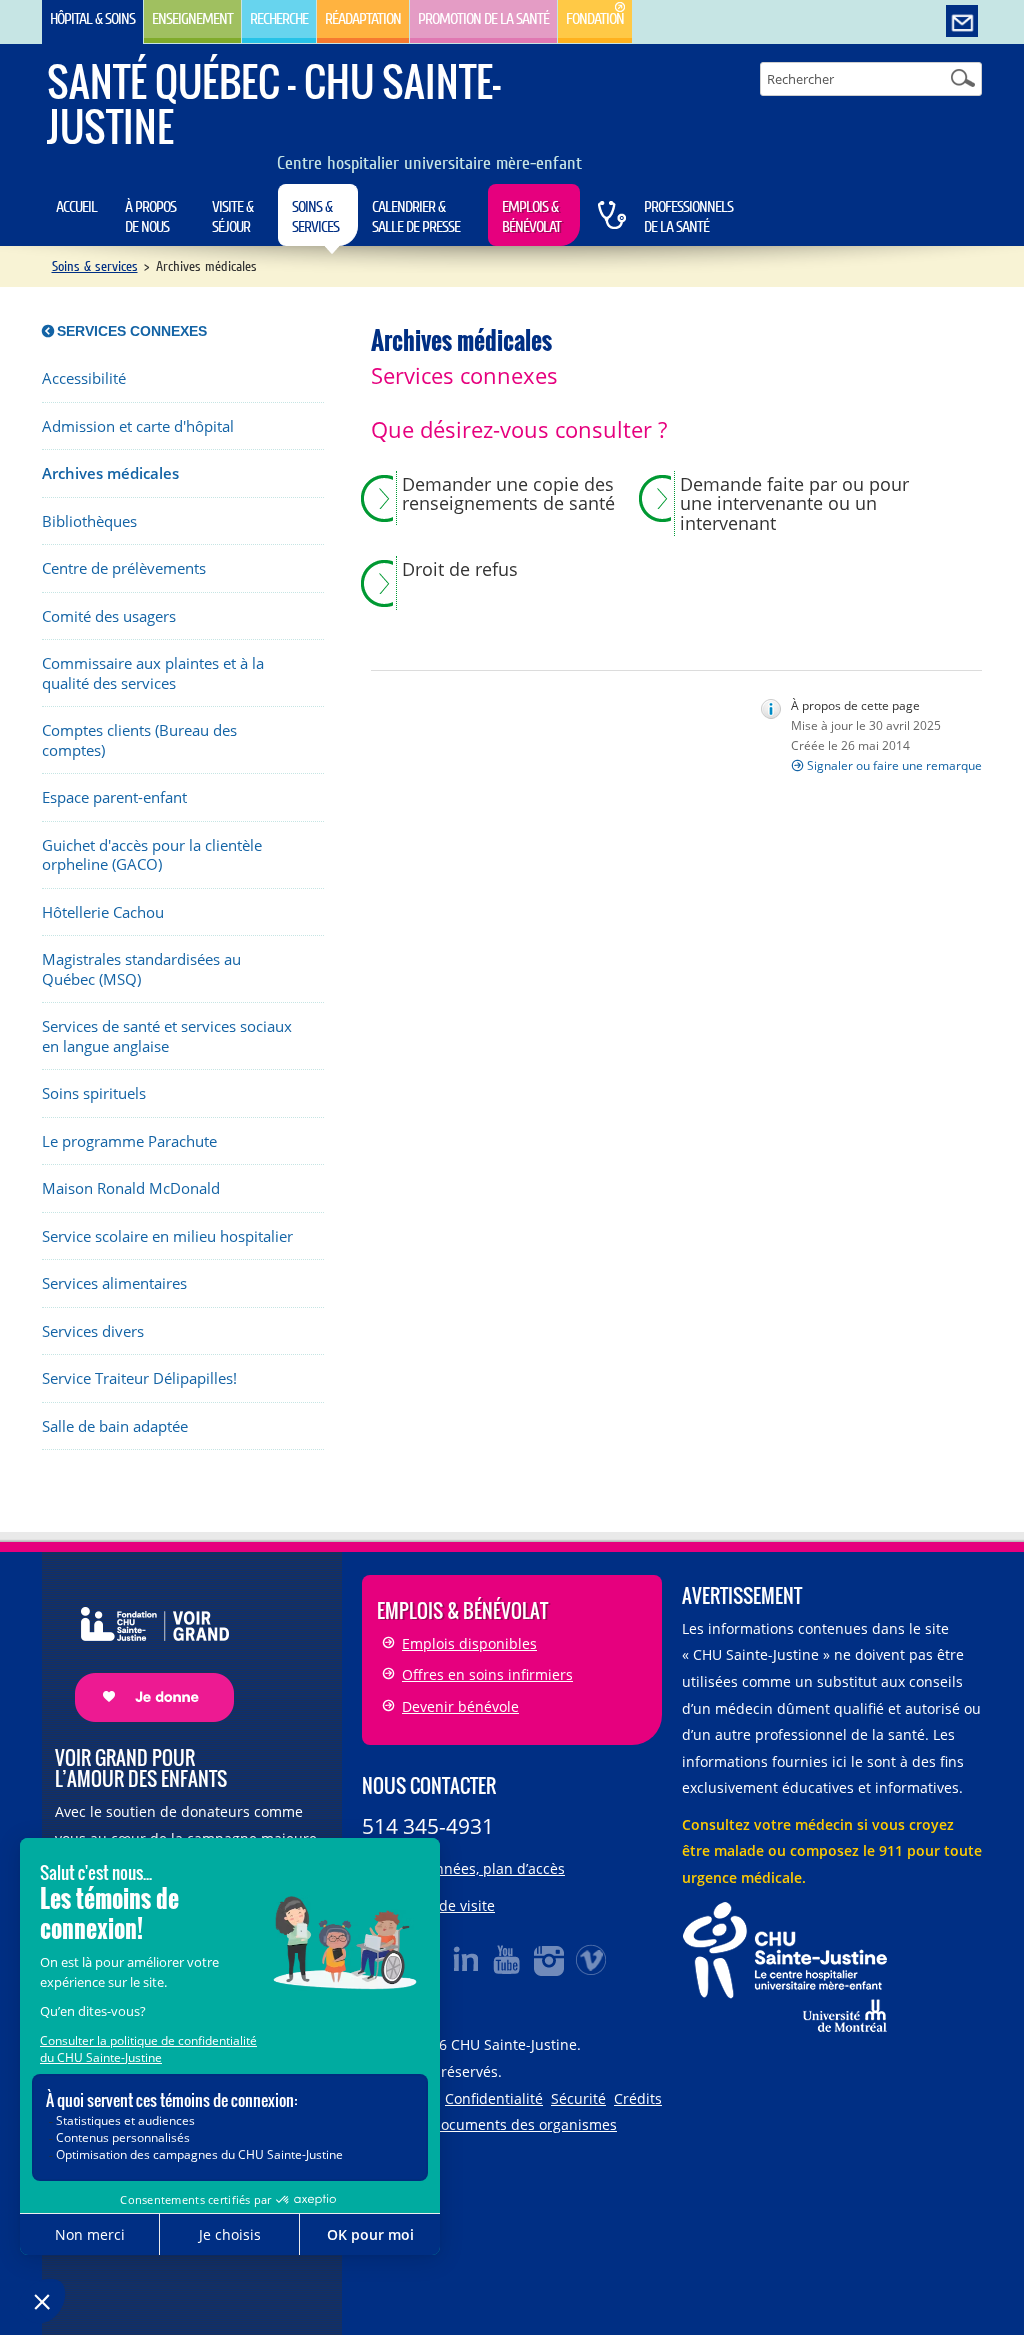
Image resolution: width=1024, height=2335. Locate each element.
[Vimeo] (592, 1959)
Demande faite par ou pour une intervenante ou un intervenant (794, 504)
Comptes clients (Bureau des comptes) (139, 740)
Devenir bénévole (460, 1706)
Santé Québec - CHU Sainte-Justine (274, 103)
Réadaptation (363, 19)
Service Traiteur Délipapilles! (139, 1378)
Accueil (76, 207)
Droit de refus (460, 570)
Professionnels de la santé (688, 217)
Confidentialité (494, 2098)
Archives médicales (110, 473)
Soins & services (315, 217)
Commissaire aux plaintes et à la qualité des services (153, 673)
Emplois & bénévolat (531, 217)
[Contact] (962, 22)
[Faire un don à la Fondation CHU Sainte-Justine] (144, 1646)
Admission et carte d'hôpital (138, 426)
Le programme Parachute (129, 1141)
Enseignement (192, 19)
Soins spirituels (94, 1093)
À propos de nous (150, 217)
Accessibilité (84, 378)
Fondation (595, 19)
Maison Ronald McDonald (131, 1188)
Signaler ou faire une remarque (894, 765)
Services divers (93, 1331)
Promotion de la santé (483, 19)
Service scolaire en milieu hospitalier (167, 1236)
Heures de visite (441, 1905)
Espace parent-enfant (114, 797)
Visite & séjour (232, 217)
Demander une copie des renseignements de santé (508, 494)
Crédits (638, 2098)
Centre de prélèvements (124, 568)
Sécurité (578, 2098)
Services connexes (132, 331)
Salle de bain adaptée (115, 1426)
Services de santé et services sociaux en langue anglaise (167, 1036)
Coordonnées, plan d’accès (476, 1868)
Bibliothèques (89, 521)
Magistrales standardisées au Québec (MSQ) (141, 969)
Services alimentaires (114, 1283)
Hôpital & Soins (92, 19)
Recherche (279, 19)
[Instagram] (550, 1959)
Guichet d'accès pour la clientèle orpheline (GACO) (152, 855)
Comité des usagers (109, 616)
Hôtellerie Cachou (103, 912)
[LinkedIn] (466, 1959)
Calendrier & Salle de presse (416, 217)
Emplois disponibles (469, 1643)
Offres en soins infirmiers (487, 1674)
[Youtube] (508, 1959)
